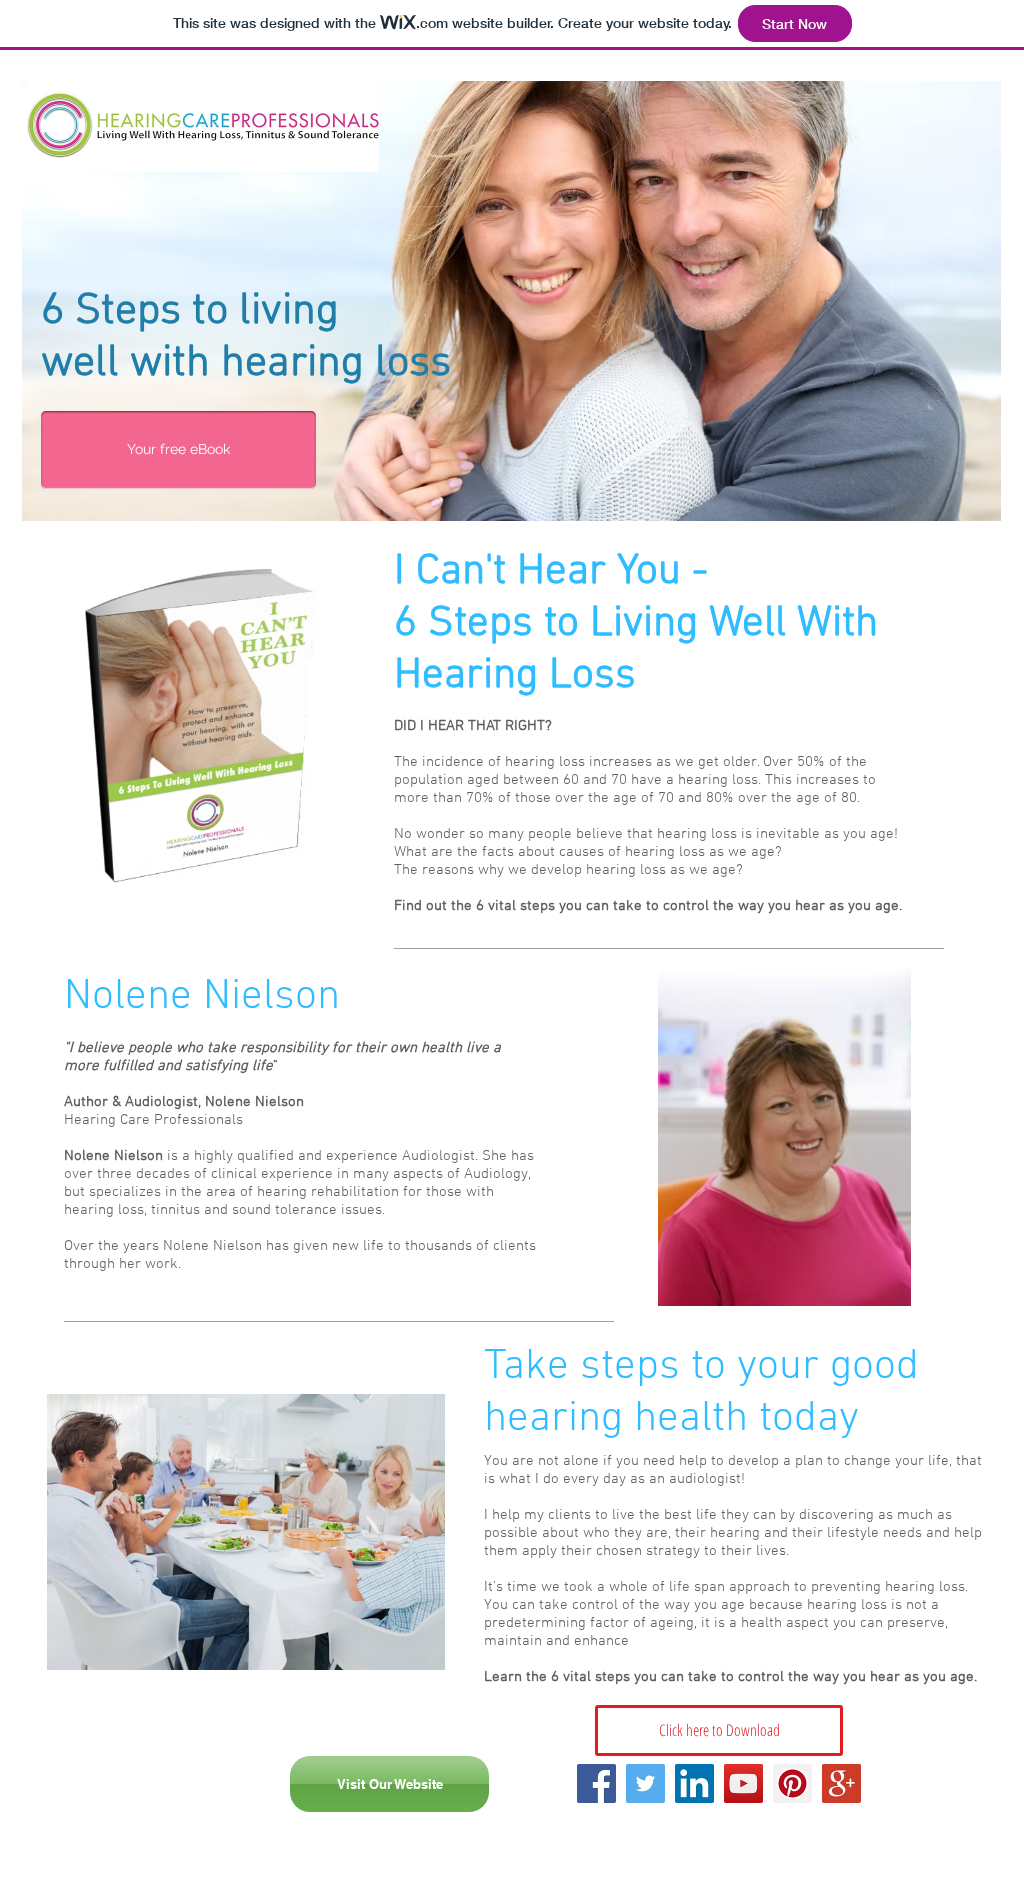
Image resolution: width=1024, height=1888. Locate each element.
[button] (178, 450)
